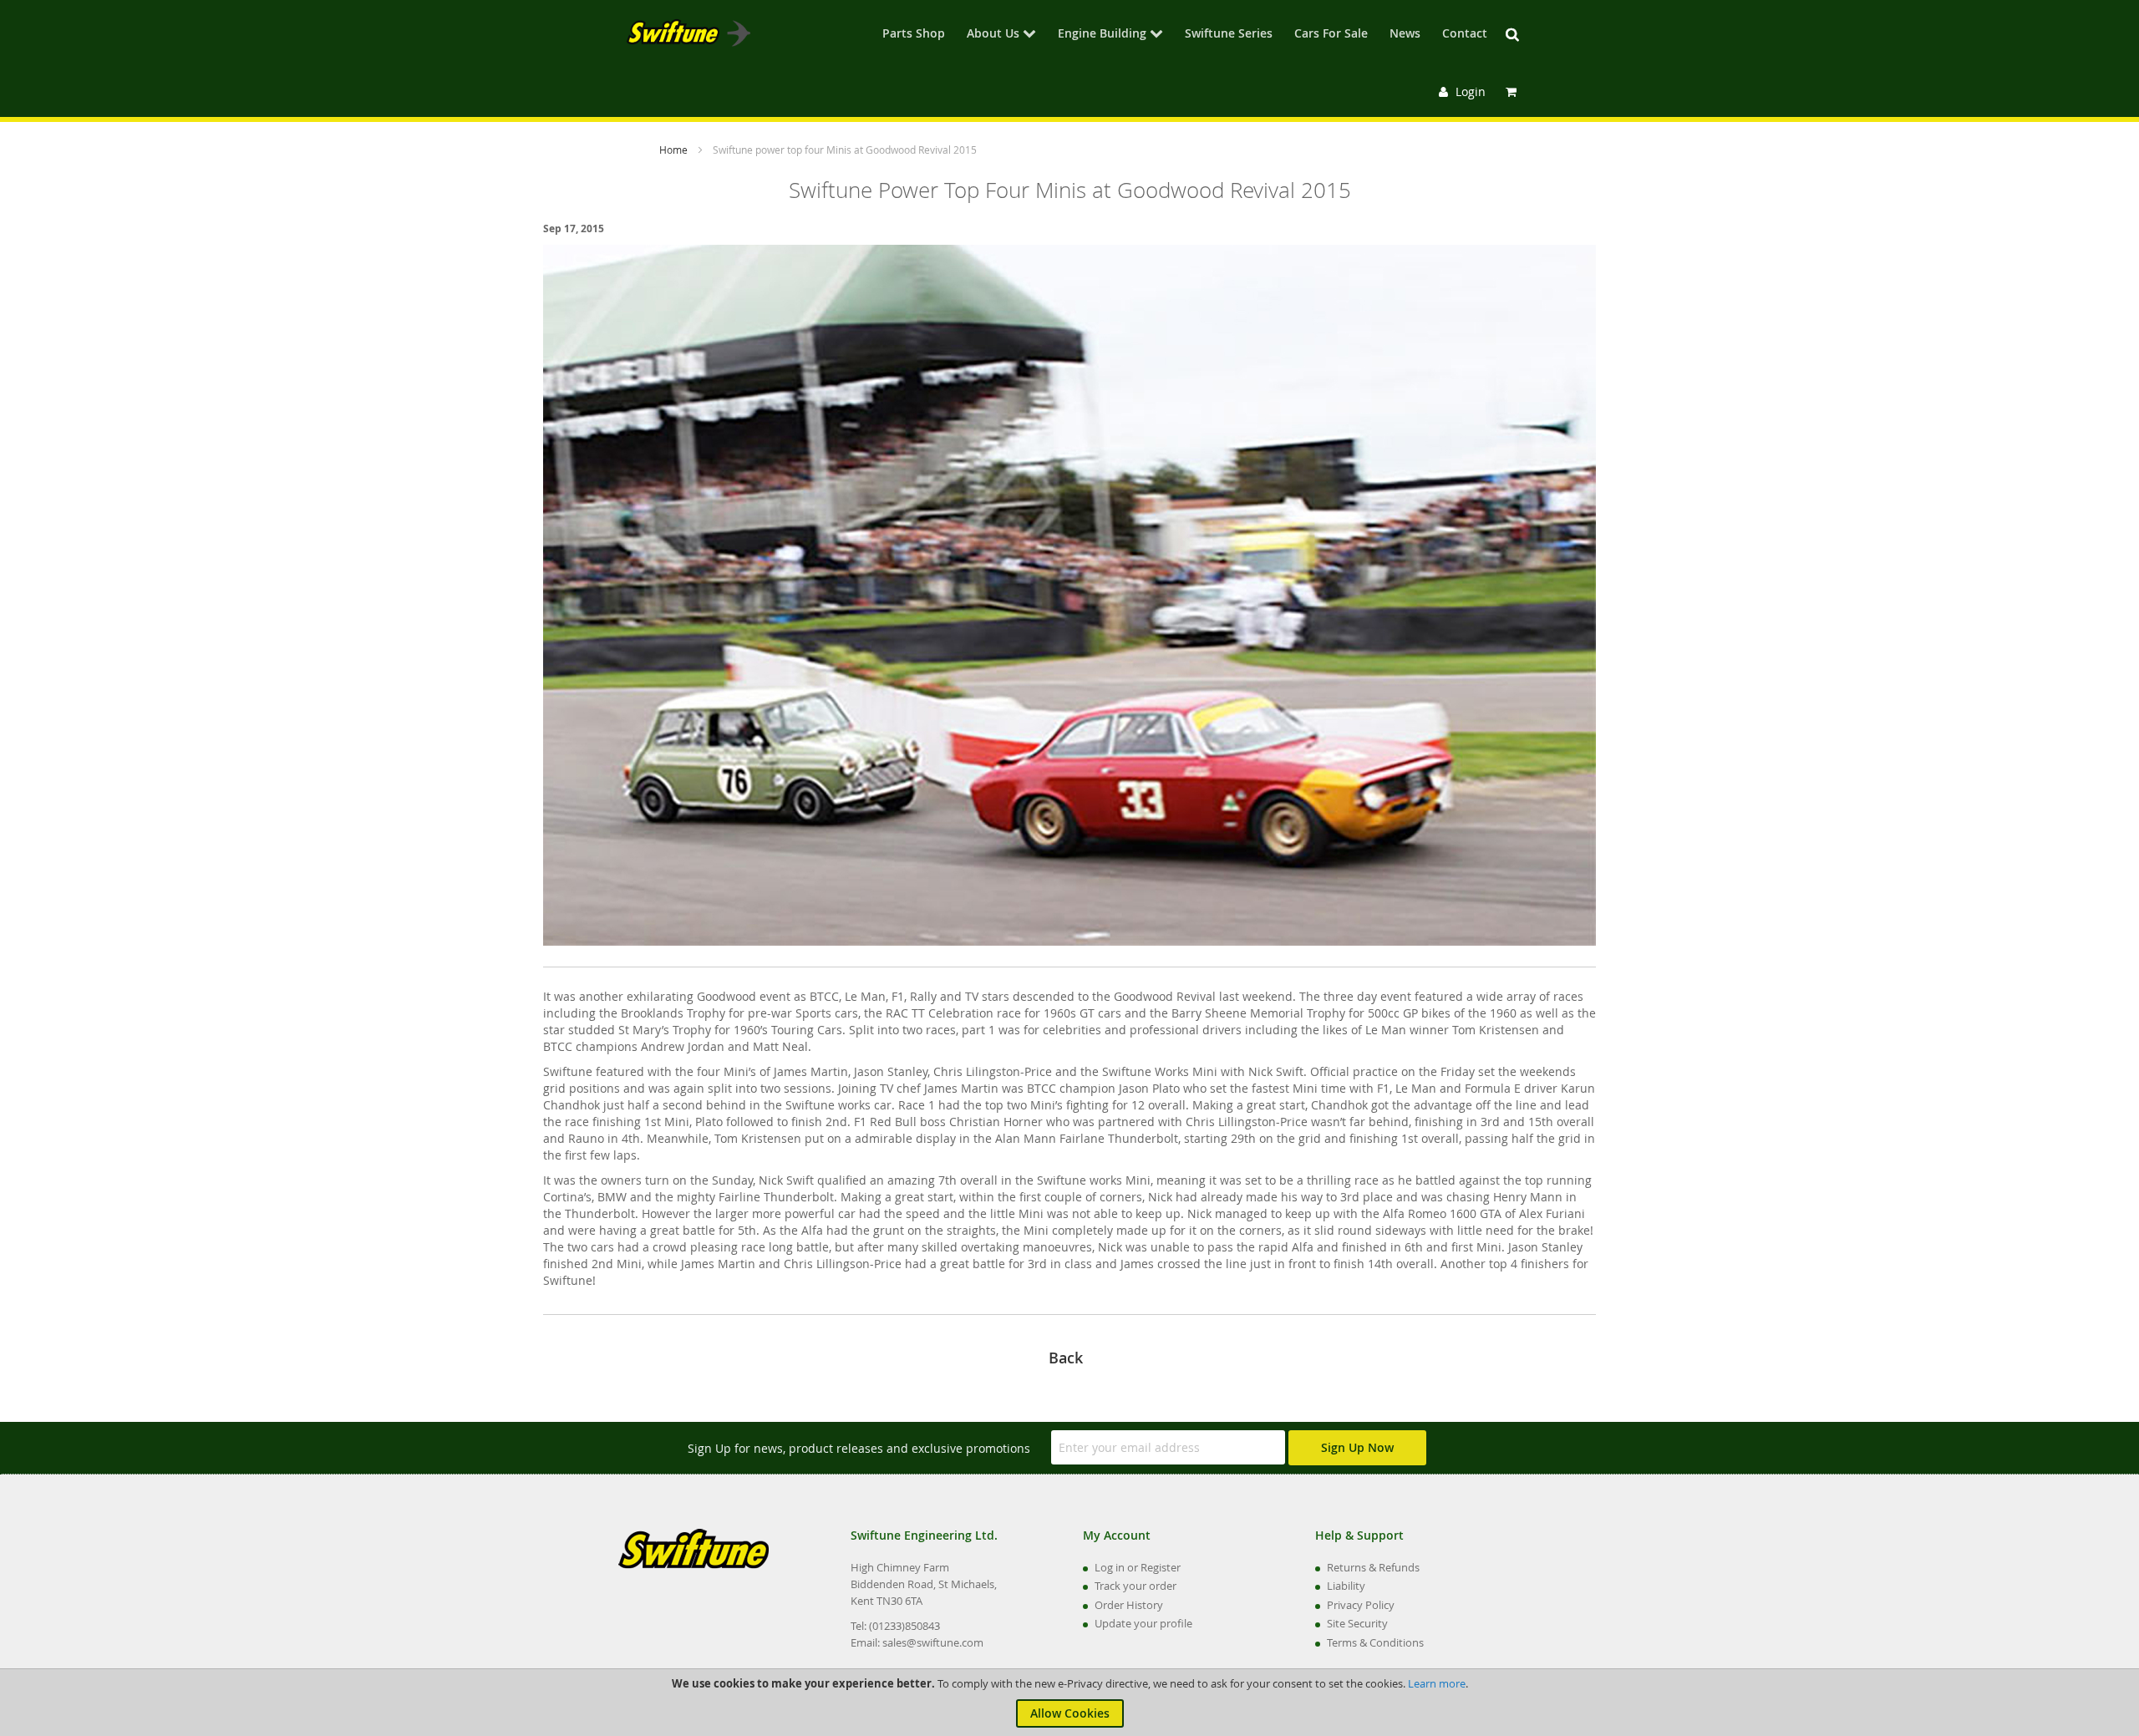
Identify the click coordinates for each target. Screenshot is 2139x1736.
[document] (1069, 1703)
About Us (993, 34)
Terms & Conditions (1375, 1642)
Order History (1129, 1605)
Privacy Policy (1361, 1605)
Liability (1346, 1586)
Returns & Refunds (1373, 1567)
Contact (1465, 34)
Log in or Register (1138, 1567)
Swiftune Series (1229, 34)
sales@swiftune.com (933, 1642)
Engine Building (1102, 34)
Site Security (1357, 1623)
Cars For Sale (1331, 34)
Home (675, 150)
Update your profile (1143, 1623)
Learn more (1437, 1683)
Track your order (1136, 1586)
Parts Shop (914, 34)
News (1405, 34)
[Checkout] (1513, 91)
